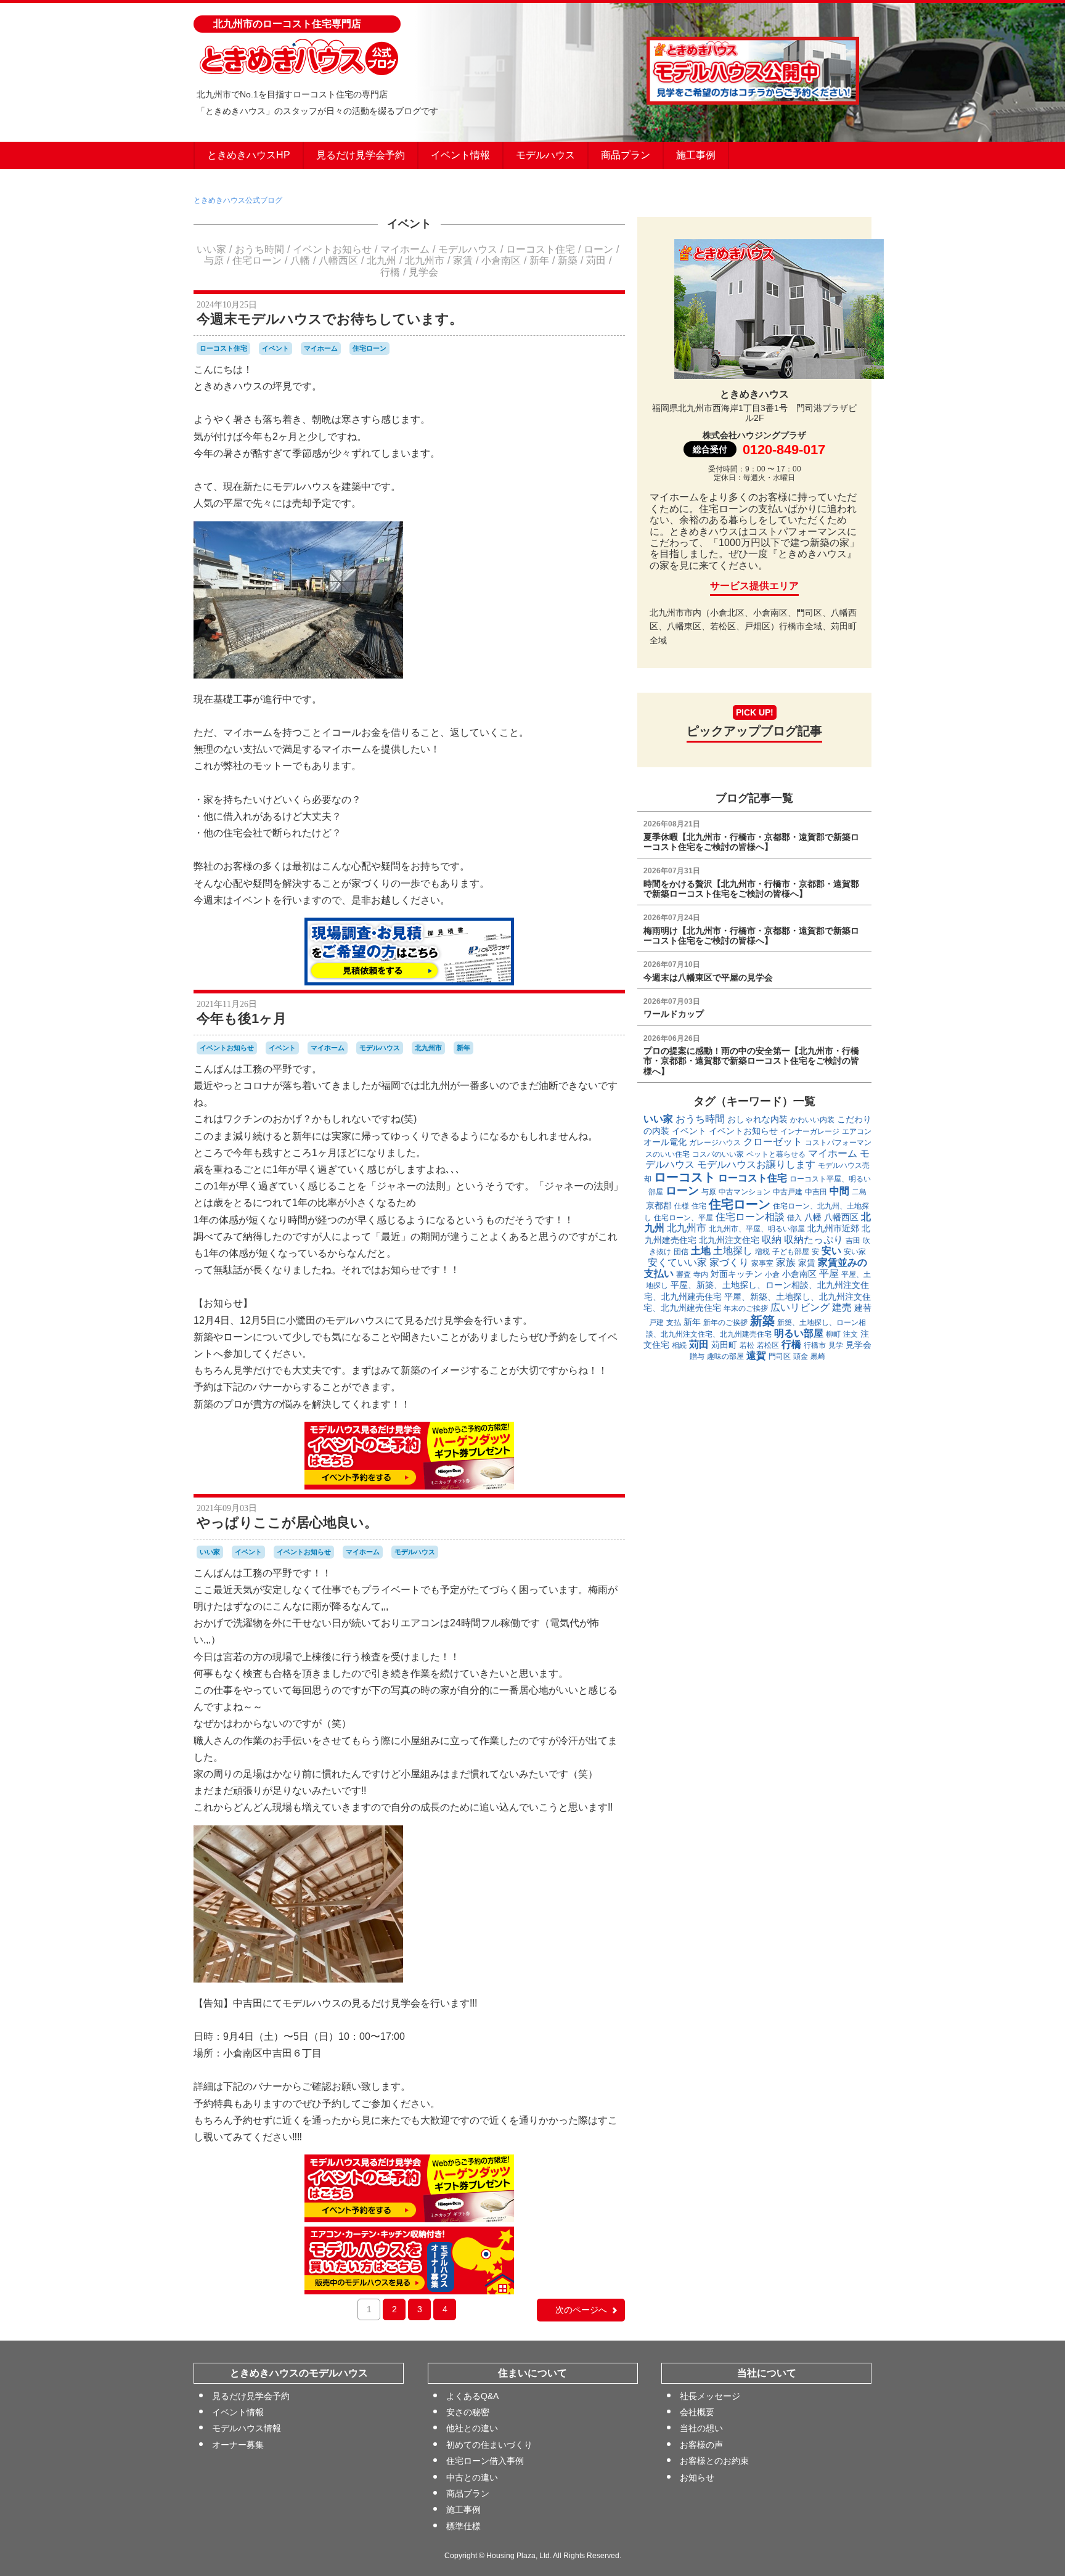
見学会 (423, 272)
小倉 (772, 1274)
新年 (539, 260)
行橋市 (815, 1345)
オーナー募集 (238, 2445)
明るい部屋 (799, 1333)
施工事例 (696, 155)
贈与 (697, 1356)
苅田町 (724, 1345)
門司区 (780, 1356)
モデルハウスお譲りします (756, 1164)
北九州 (382, 260)
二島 (859, 1192)
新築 (568, 260)
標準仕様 (463, 2526)
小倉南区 (501, 260)
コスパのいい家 (718, 1154)
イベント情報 (460, 155)
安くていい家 (677, 1262)
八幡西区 (338, 260)
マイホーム (405, 249)
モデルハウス (545, 155)
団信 (681, 1252)
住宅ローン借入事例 (485, 2461)
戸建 (656, 1323)
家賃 (463, 260)
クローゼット (773, 1142)
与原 (214, 260)
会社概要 (697, 2412)
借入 (794, 1218)
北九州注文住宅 (729, 1240)
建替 (863, 1308)
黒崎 (818, 1356)
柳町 (833, 1334)
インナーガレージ (810, 1131)
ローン (598, 249)
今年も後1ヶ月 (242, 1018)
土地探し (733, 1251)
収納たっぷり (814, 1240)
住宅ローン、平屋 (683, 1218)
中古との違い (472, 2477)
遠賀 (756, 1355)
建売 (842, 1307)
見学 (836, 1345)
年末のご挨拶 (746, 1308)
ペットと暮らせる (776, 1154)
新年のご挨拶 (725, 1323)
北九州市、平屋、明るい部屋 (757, 1229)
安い (831, 1251)
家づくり (729, 1262)
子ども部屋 (791, 1252)
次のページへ (581, 2310)
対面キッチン (737, 1274)
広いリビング (800, 1307)
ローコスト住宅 (541, 249)
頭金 (801, 1356)
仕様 (682, 1206)
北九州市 (425, 260)
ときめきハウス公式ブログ (238, 200)
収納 (772, 1240)
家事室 (762, 1263)
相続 (679, 1345)
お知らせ (697, 2477)
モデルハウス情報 (247, 2428)
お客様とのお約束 (714, 2461)
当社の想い (701, 2428)
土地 (701, 1251)
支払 (674, 1323)
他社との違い (472, 2428)
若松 (747, 1345)
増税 (762, 1252)
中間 (839, 1191)
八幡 (300, 260)
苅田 (596, 260)
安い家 (855, 1252)
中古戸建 (788, 1192)
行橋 (390, 272)
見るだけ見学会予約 (361, 155)
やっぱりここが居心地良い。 (287, 1522)
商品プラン (626, 155)
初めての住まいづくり (489, 2445)
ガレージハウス (715, 1143)
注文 (851, 1334)
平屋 (829, 1274)
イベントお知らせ (332, 249)
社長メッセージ (710, 2396)
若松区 (768, 1345)
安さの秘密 (468, 2412)
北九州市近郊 (833, 1228)
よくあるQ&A (472, 2396)
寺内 (701, 1274)
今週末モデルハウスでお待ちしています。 (330, 319)
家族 (786, 1262)
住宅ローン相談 (750, 1217)
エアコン (857, 1131)
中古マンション (745, 1192)
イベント (409, 224)
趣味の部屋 (725, 1356)
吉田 (853, 1241)
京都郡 (659, 1205)
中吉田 (816, 1192)
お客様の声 (701, 2445)
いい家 (211, 249)
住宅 (699, 1206)
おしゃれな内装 (757, 1119)
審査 (683, 1274)
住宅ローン (257, 260)
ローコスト (685, 1177)
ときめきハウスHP (249, 155)
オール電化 (665, 1142)
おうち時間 (259, 249)
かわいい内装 (812, 1120)
